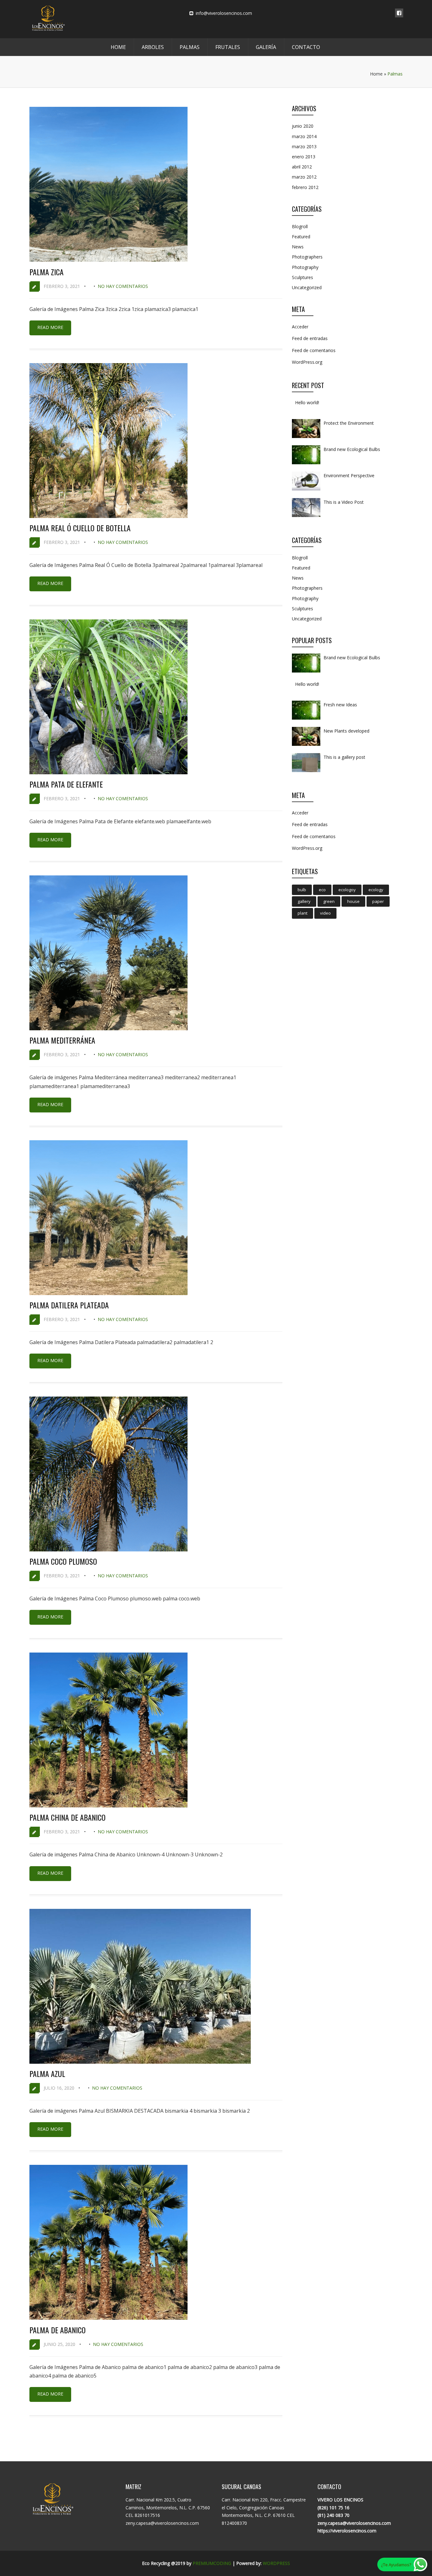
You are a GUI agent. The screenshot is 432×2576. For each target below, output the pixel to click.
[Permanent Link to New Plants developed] (306, 746)
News (298, 247)
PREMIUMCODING (212, 2563)
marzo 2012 (304, 177)
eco (322, 890)
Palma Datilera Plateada (69, 1305)
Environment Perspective (349, 475)
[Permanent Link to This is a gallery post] (306, 772)
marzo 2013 (304, 146)
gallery (304, 901)
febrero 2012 (305, 187)
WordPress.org (307, 362)
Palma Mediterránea (62, 1040)
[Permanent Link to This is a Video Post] (306, 517)
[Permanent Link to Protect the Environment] (306, 438)
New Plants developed (346, 731)
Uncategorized (307, 287)
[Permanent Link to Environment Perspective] (306, 490)
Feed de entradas (310, 338)
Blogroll (300, 226)
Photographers (307, 257)
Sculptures (302, 277)
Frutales (228, 47)
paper (378, 901)
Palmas (190, 47)
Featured (301, 237)
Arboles (153, 47)
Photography (305, 267)
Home (118, 47)
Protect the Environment (349, 423)
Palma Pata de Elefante (66, 784)
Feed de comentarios (314, 350)
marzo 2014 (304, 136)
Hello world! (307, 402)
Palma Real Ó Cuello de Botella (80, 528)
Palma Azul (47, 2074)
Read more (50, 327)
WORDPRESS (276, 2563)
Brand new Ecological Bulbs (352, 449)
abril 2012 (302, 167)
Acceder (300, 327)
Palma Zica (46, 272)
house (353, 901)
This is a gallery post (344, 757)
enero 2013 (304, 157)
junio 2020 (303, 126)
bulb (302, 890)
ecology (376, 890)
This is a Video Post (344, 502)
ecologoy (347, 890)
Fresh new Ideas (340, 705)
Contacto (306, 47)
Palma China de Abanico (68, 1817)
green (329, 901)
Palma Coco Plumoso (63, 1561)
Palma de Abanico (58, 2330)
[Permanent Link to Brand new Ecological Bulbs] (306, 464)
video (325, 913)
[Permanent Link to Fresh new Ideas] (306, 719)
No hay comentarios (123, 286)
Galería (266, 47)
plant (302, 913)
